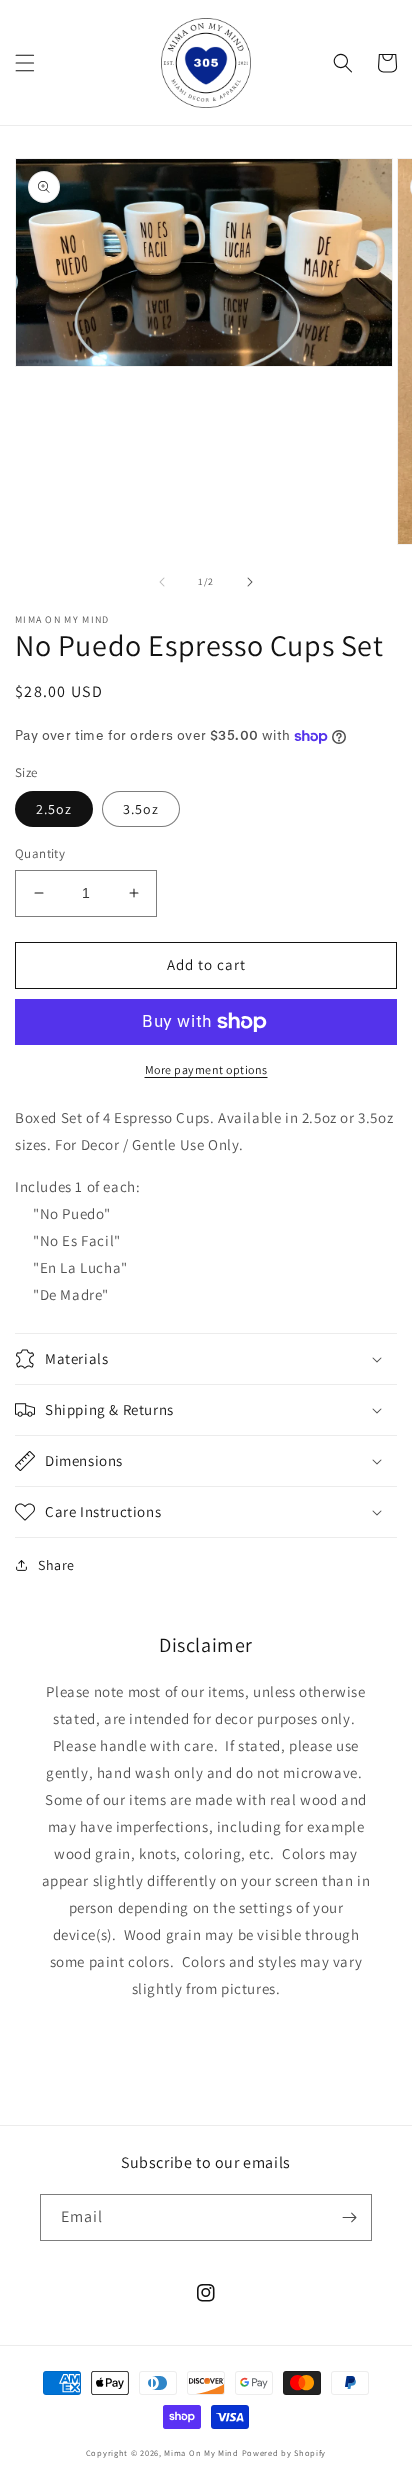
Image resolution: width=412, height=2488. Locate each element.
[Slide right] (250, 582)
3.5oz (141, 809)
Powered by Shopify (284, 2452)
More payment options (206, 1069)
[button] (25, 63)
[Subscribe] (349, 2217)
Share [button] (56, 1565)
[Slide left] (162, 582)
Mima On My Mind (201, 2452)
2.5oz (54, 809)
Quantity (40, 853)
